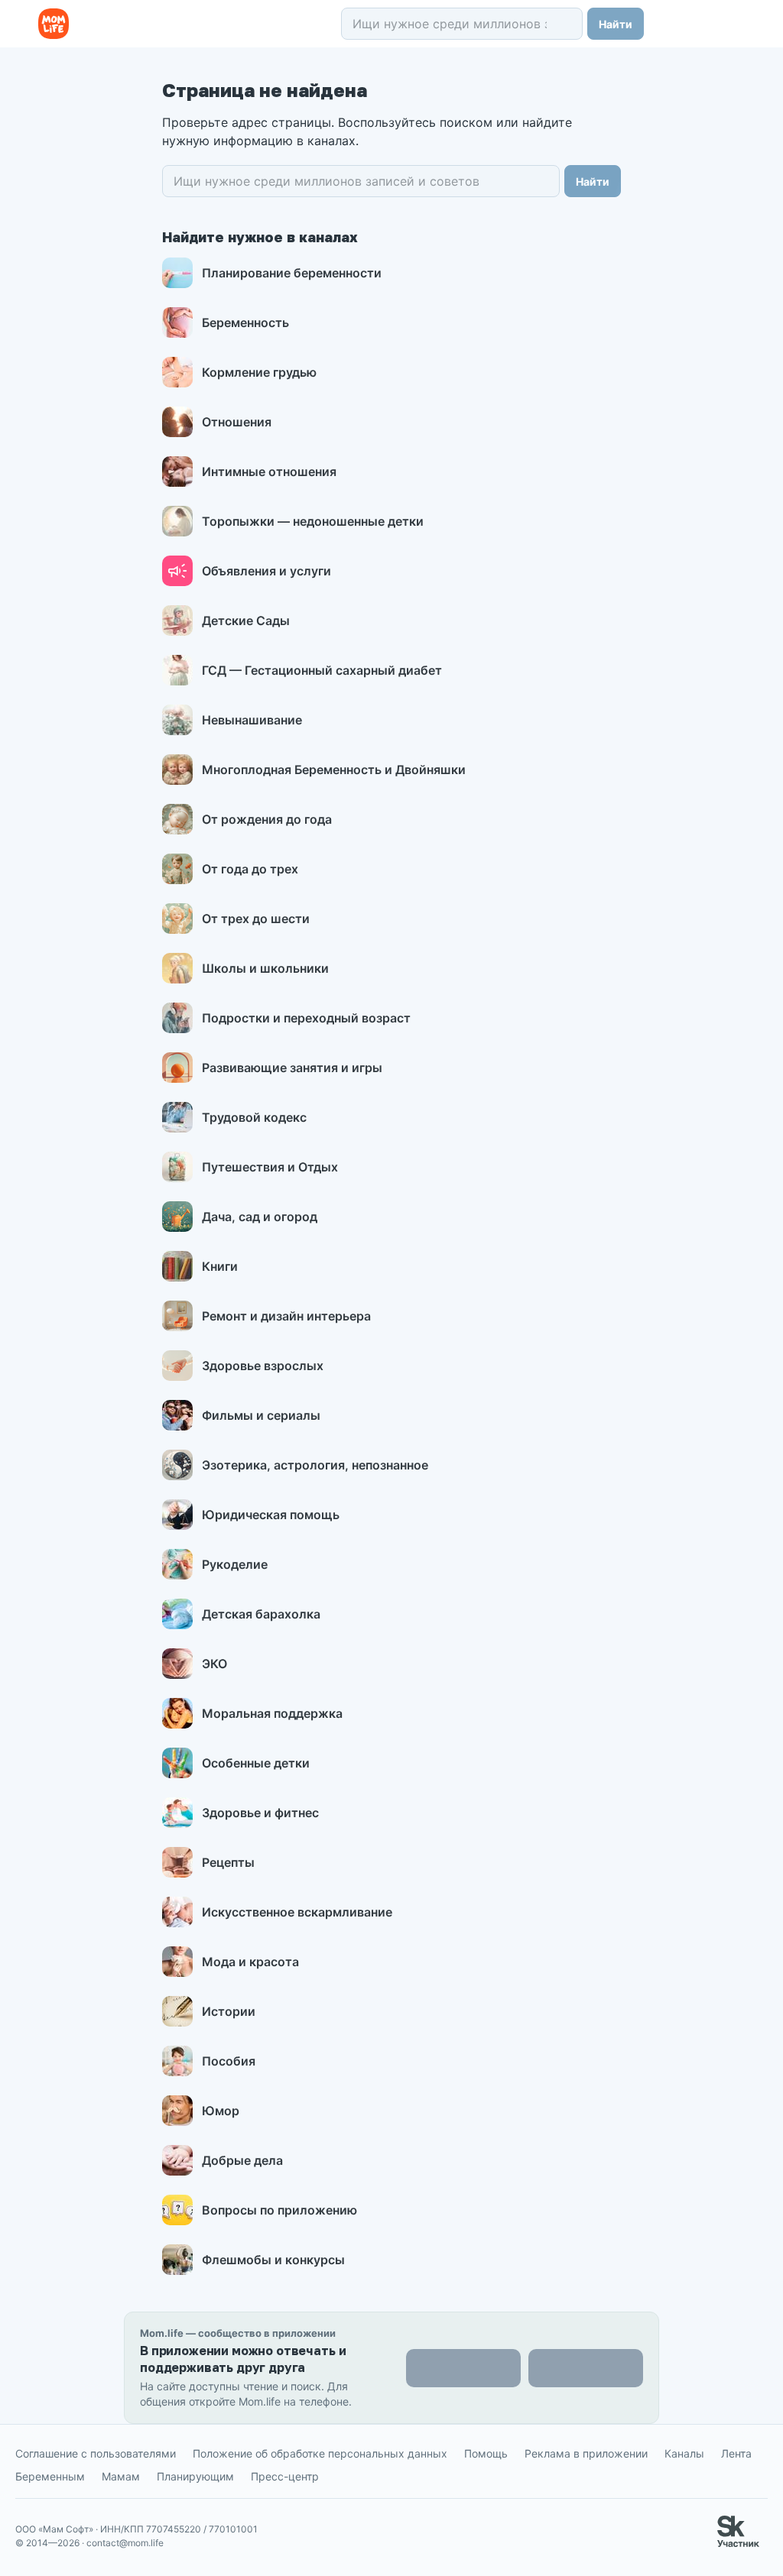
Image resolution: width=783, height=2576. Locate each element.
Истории (229, 2011)
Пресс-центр (285, 2476)
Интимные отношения (269, 471)
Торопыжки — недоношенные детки (313, 521)
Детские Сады (246, 621)
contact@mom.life (125, 2543)
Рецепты (228, 1862)
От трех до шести (256, 919)
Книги (220, 1266)
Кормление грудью (259, 372)
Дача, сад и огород (260, 1217)
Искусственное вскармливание (297, 1912)
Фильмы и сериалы (261, 1415)
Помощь (486, 2453)
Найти (616, 24)
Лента (736, 2453)
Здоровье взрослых (263, 1366)
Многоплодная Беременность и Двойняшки (334, 770)
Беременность (245, 322)
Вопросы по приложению (279, 2210)
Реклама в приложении (586, 2453)
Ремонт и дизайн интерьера (286, 1316)
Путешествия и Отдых (270, 1167)
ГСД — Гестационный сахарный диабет (322, 670)
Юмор (221, 2111)
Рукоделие (235, 1564)
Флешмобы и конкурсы (273, 2260)
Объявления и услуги (266, 571)
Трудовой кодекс (254, 1117)
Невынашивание (252, 720)
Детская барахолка (261, 1614)
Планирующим (195, 2476)
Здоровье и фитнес (260, 1813)
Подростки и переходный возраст (306, 1018)
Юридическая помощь (271, 1515)
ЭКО (214, 1664)
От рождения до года (267, 819)
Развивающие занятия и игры (292, 1068)
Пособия (229, 2061)
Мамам (121, 2476)
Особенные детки (256, 1763)
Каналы (684, 2453)
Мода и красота (250, 1962)
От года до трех (250, 869)
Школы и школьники (265, 968)
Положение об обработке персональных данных (320, 2453)
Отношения (237, 422)
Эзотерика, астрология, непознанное (315, 1465)
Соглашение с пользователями (96, 2453)
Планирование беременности (292, 273)
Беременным (50, 2476)
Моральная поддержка (272, 1713)
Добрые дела (242, 2160)
